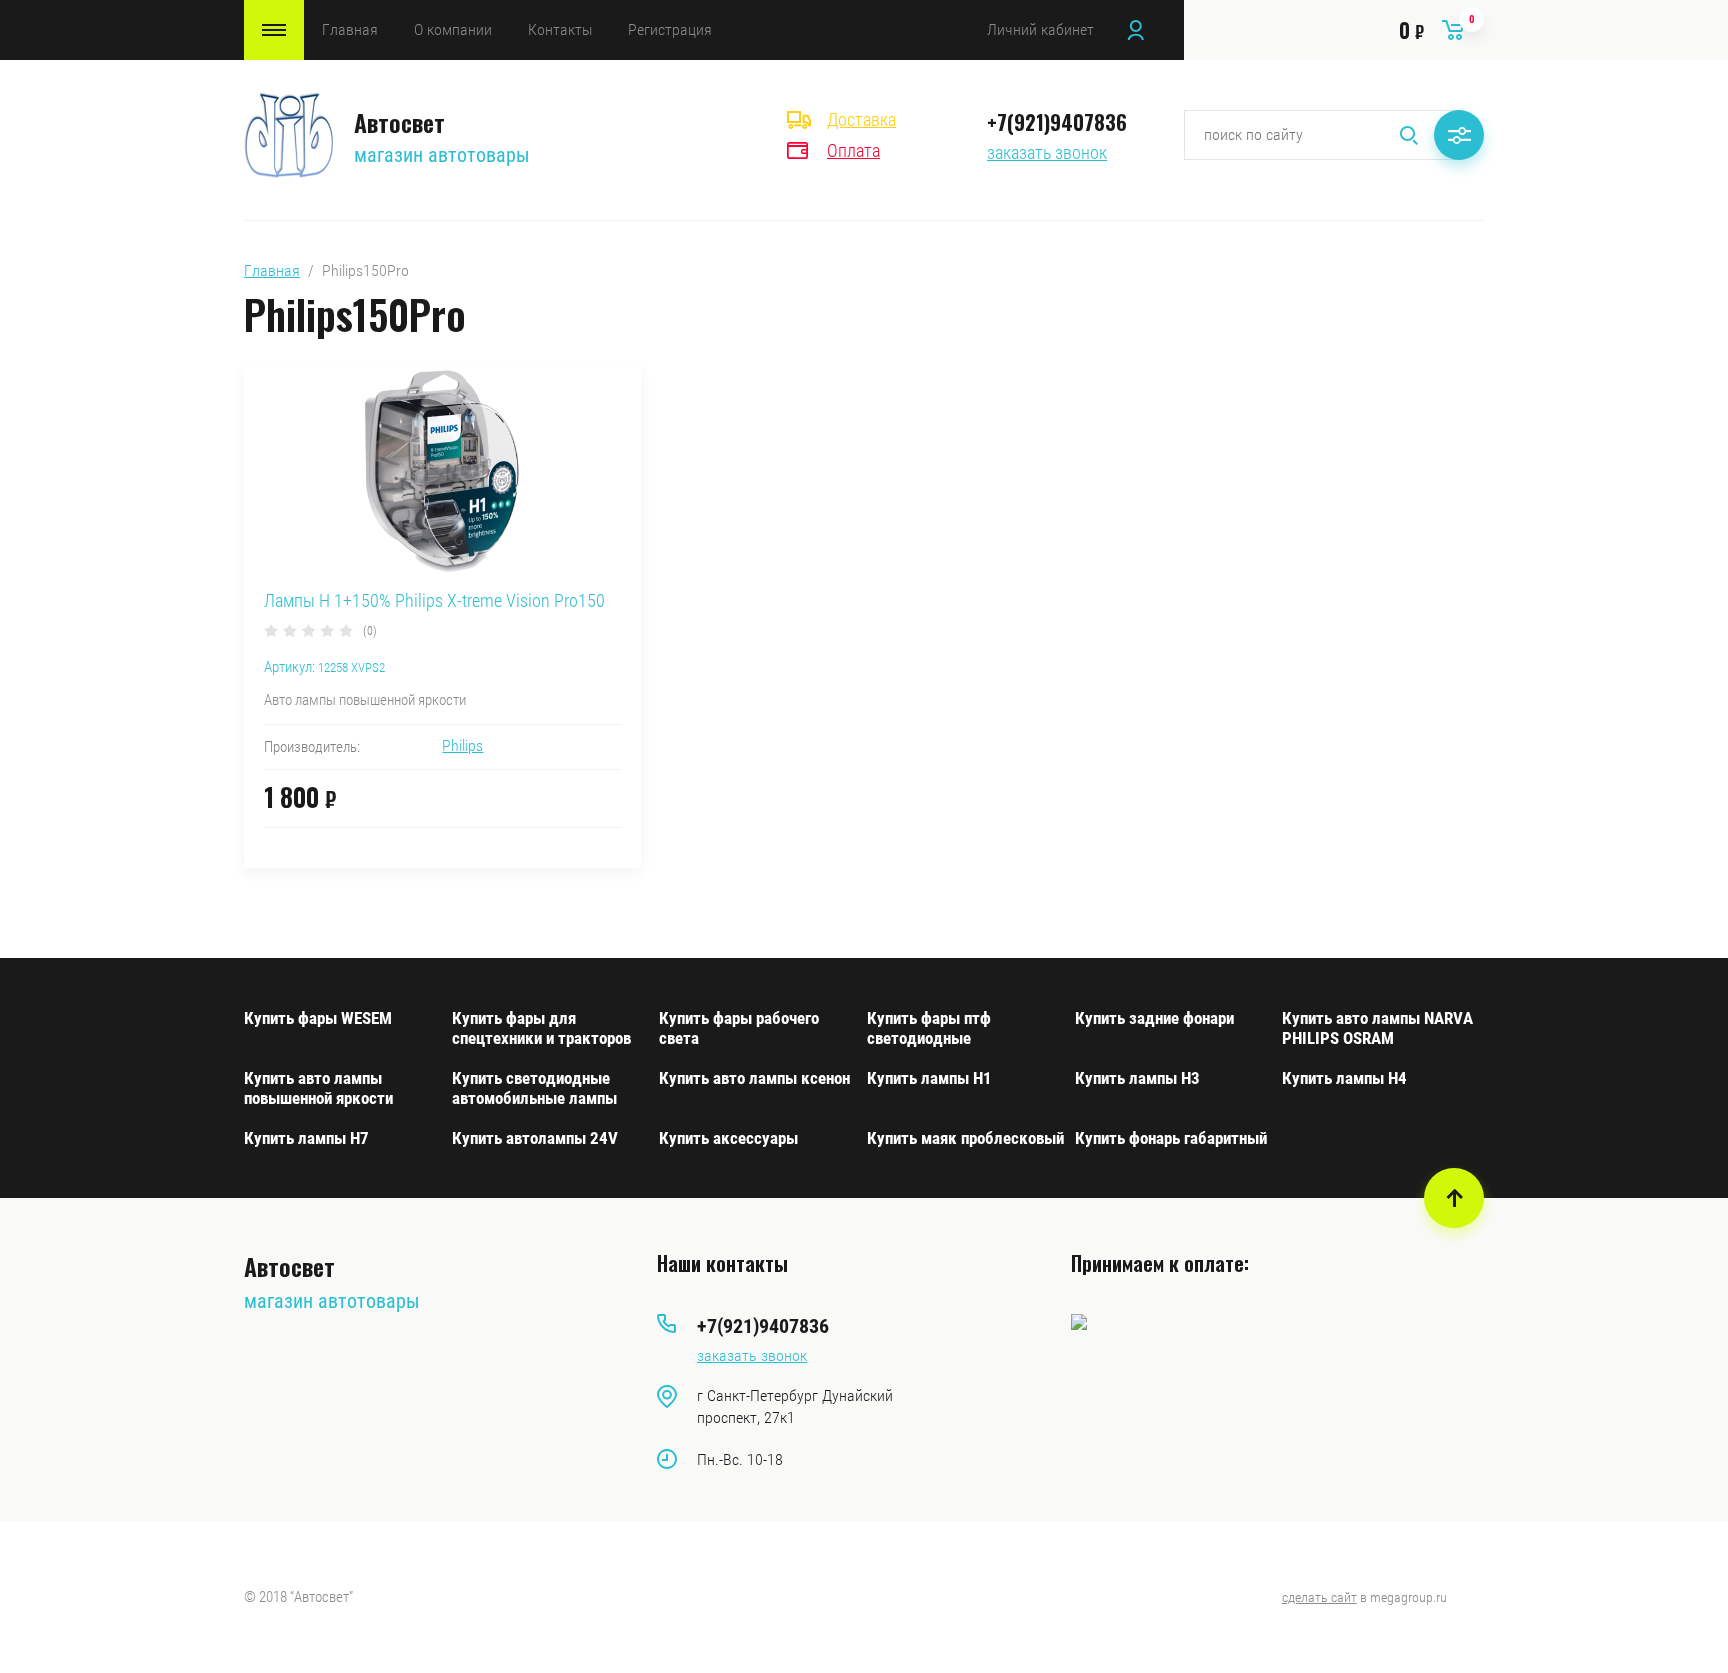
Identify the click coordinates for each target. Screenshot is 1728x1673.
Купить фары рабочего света (739, 1028)
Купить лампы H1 (929, 1078)
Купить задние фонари (1154, 1018)
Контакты (560, 29)
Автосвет (399, 122)
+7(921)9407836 (1057, 122)
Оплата (853, 150)
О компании (453, 29)
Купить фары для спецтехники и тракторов (541, 1028)
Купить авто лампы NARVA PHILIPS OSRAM (1377, 1028)
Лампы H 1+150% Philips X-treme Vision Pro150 (434, 600)
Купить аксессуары (728, 1138)
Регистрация (670, 29)
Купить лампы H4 (1344, 1078)
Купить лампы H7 (306, 1138)
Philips (462, 745)
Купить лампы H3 (1137, 1078)
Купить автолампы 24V (535, 1138)
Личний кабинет (1040, 29)
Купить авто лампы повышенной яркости (318, 1088)
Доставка (861, 119)
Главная (350, 29)
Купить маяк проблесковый (965, 1138)
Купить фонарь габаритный (1171, 1138)
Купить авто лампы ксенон (754, 1078)
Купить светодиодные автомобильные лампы (534, 1088)
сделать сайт (1319, 1597)
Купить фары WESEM (318, 1018)
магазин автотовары (442, 155)
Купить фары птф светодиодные (929, 1028)
